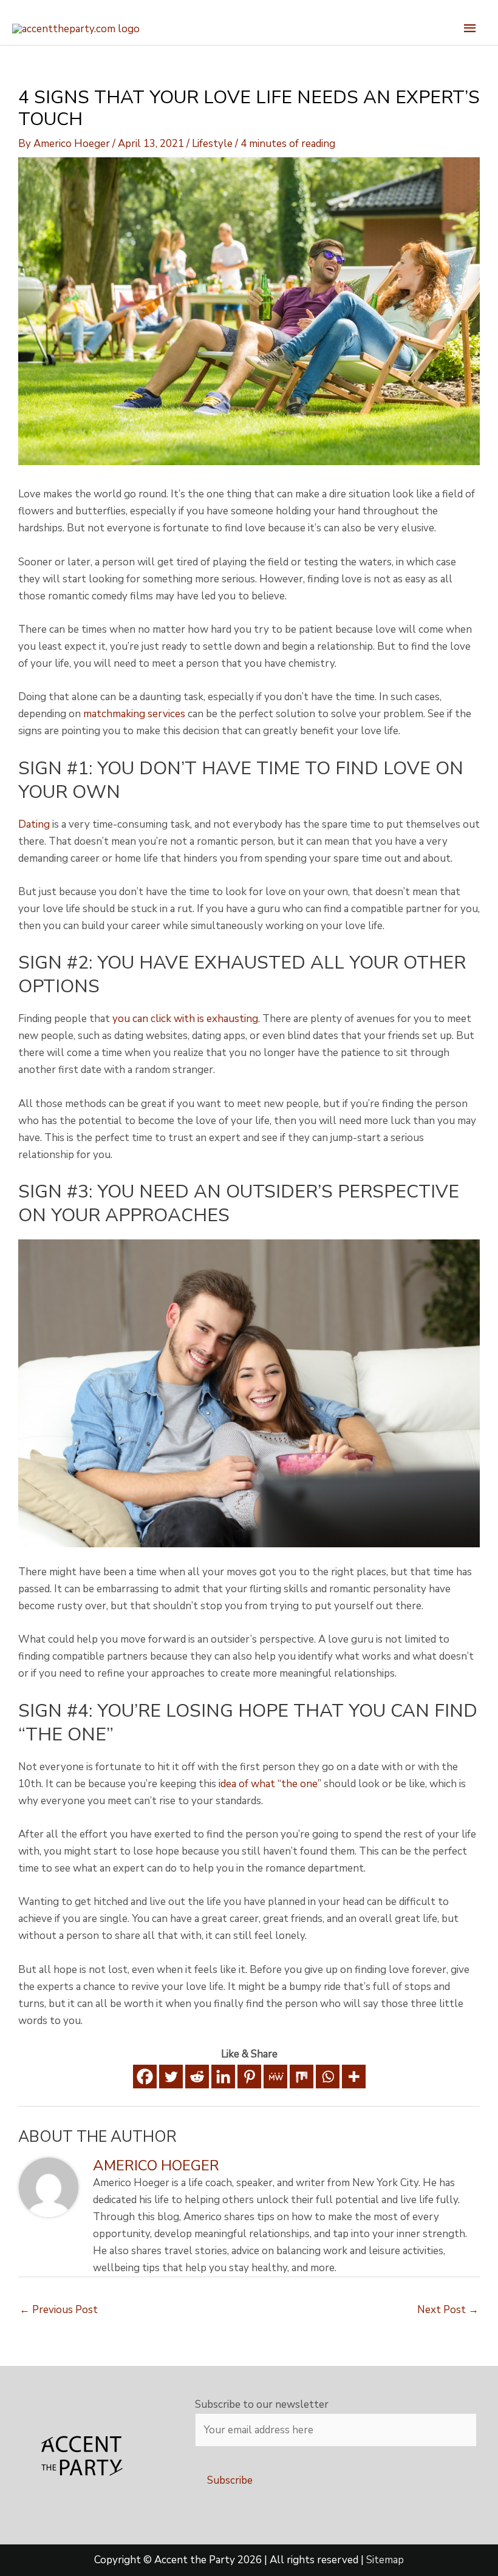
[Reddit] (197, 2077)
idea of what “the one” (270, 1784)
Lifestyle (212, 144)
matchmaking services (134, 714)
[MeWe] (275, 2077)
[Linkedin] (223, 2077)
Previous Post (59, 2310)
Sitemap (385, 2560)
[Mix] (302, 2077)
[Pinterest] (249, 2077)
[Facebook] (145, 2077)
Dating (34, 824)
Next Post (448, 2310)
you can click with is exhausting (185, 1019)
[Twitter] (171, 2077)
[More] (354, 2077)
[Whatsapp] (328, 2077)
